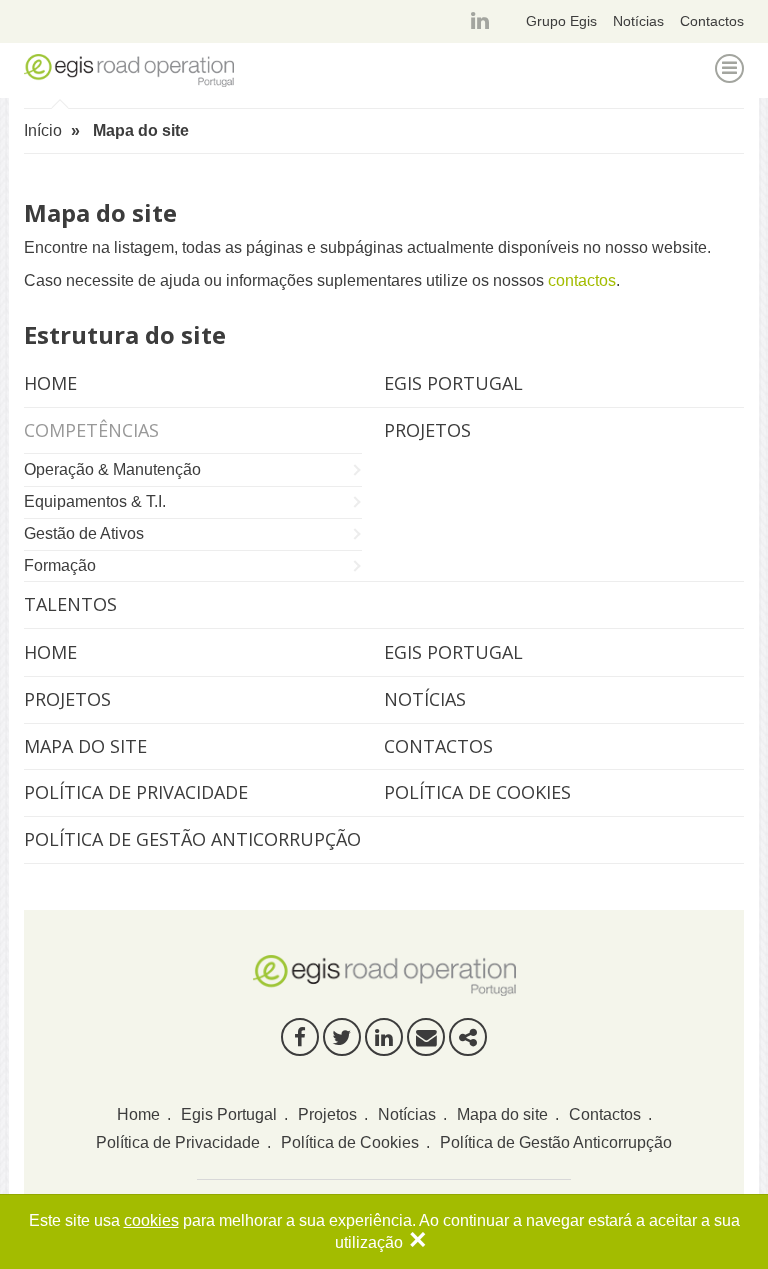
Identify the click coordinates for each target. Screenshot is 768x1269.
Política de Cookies (477, 792)
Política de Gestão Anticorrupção (192, 839)
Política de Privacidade (136, 792)
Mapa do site (85, 746)
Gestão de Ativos (84, 533)
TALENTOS (70, 604)
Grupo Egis (561, 21)
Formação (60, 565)
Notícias (638, 21)
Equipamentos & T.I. (95, 501)
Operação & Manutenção (112, 469)
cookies (151, 1220)
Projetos (67, 699)
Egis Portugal (453, 652)
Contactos (712, 21)
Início (43, 130)
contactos (582, 280)
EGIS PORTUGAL (453, 383)
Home (50, 652)
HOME (50, 383)
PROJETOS (427, 430)
